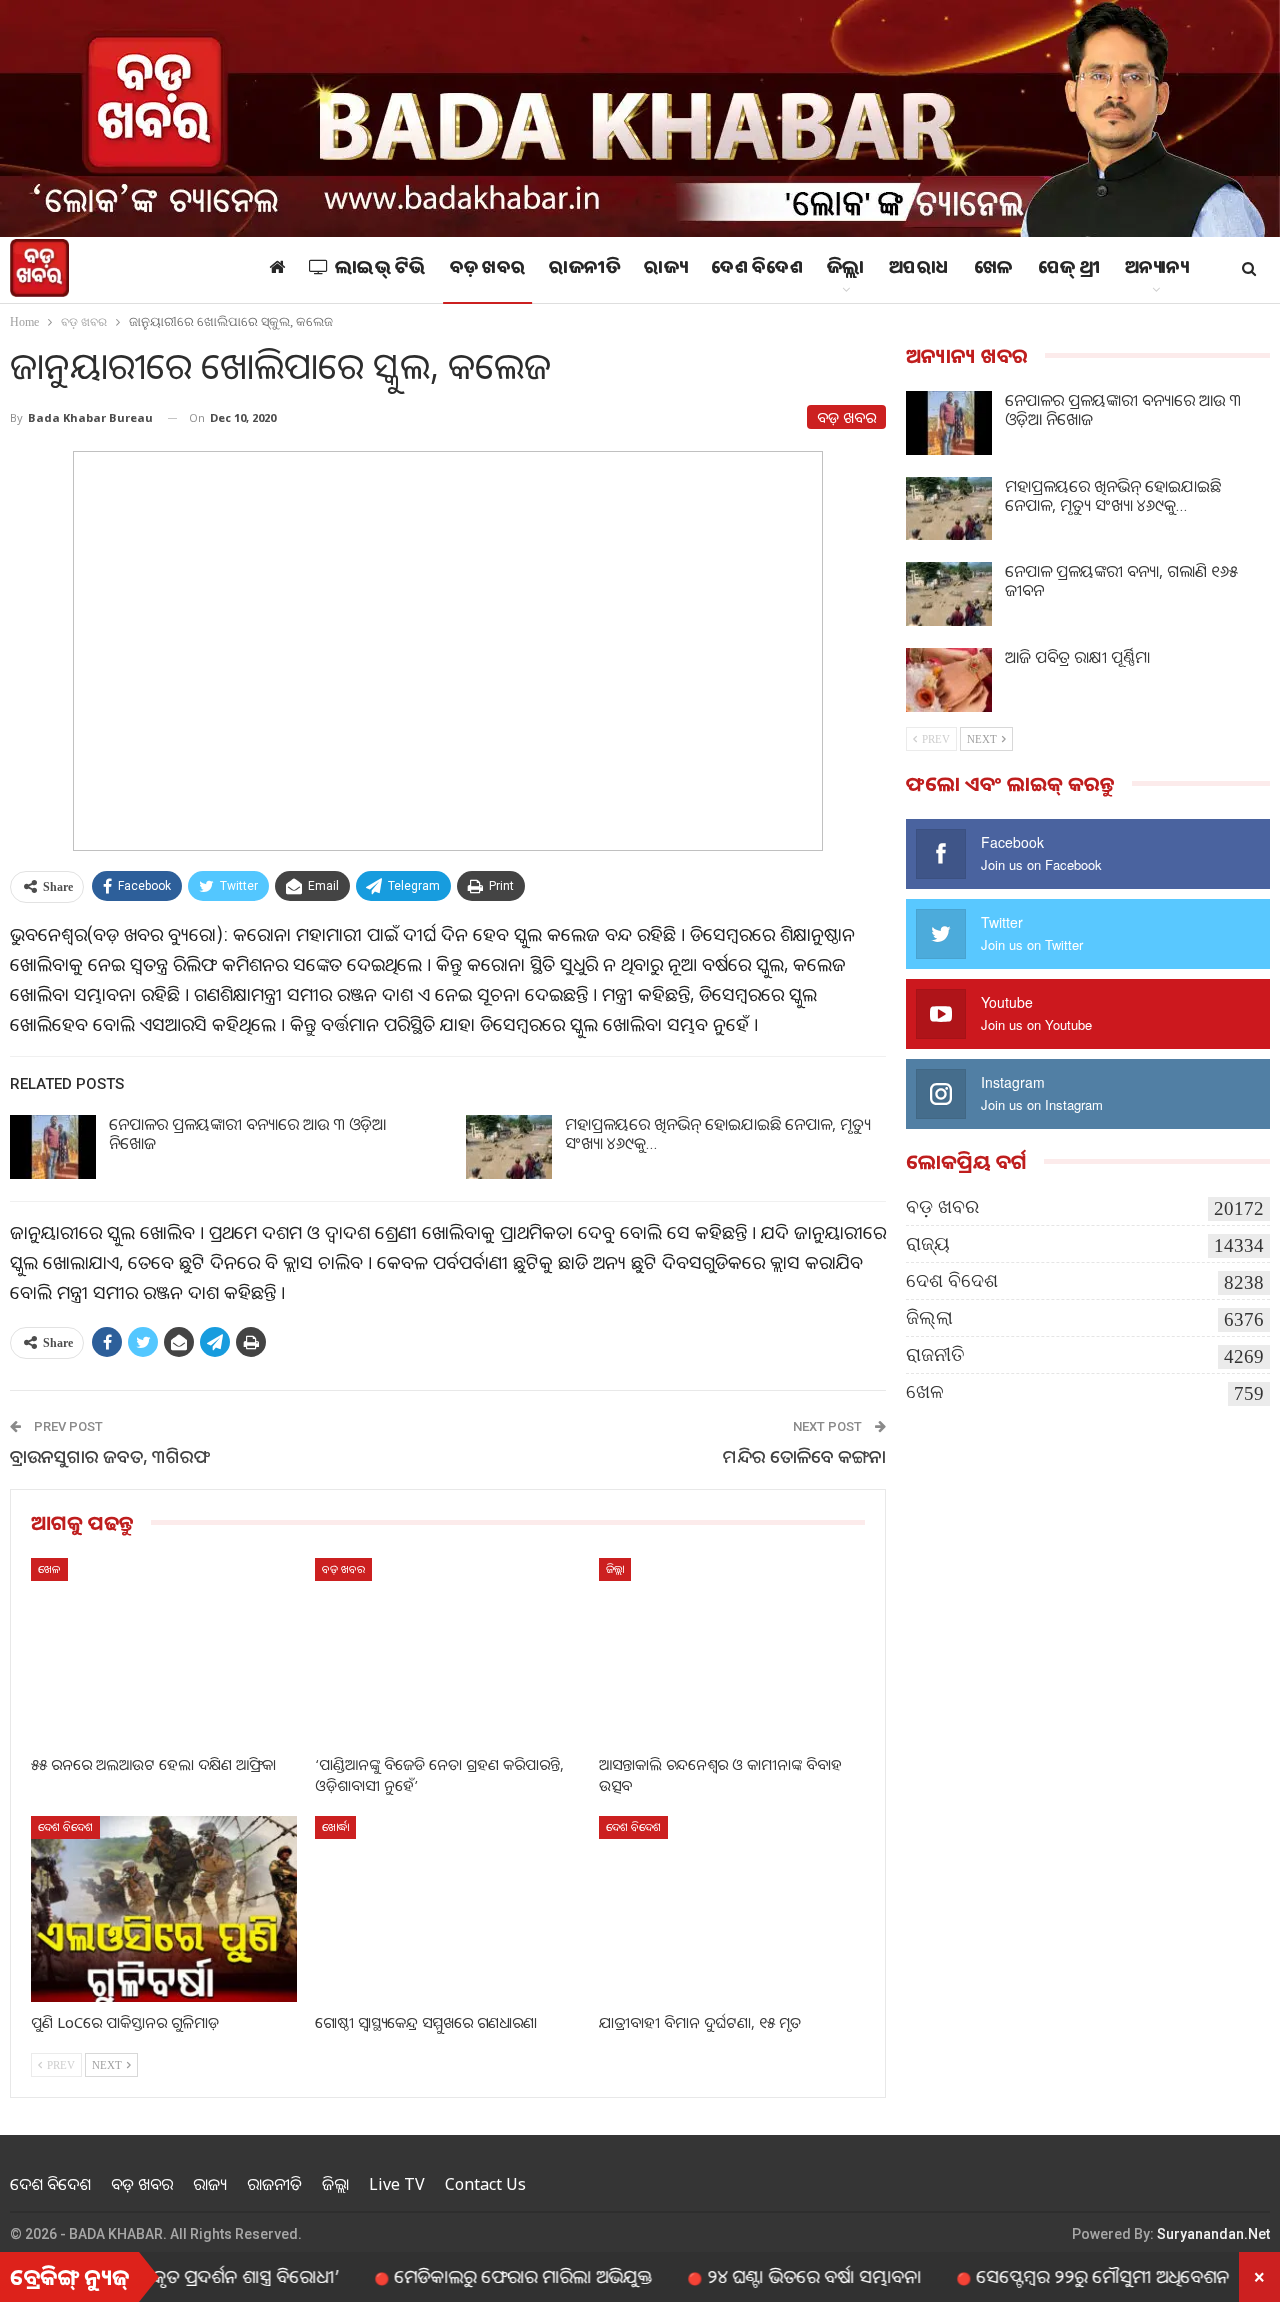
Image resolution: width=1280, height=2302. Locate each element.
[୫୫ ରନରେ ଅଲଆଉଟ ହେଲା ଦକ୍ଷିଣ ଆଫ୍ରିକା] (164, 1651)
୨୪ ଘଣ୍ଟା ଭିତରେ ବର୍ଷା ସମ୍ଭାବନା (751, 2276)
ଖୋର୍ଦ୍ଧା (335, 1826)
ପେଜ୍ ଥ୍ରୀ (1069, 270)
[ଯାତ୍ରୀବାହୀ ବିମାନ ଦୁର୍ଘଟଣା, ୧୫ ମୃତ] (732, 1909)
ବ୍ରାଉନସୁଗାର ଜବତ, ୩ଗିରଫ (110, 1456)
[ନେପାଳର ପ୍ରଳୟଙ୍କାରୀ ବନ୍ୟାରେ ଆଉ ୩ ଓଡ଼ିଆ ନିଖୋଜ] (53, 1147)
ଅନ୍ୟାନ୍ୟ (1157, 270)
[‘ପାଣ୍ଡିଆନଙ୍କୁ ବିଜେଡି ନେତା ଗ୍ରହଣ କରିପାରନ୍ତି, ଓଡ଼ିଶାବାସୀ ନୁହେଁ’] (448, 1651)
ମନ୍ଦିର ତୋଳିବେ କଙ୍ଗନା (804, 1456)
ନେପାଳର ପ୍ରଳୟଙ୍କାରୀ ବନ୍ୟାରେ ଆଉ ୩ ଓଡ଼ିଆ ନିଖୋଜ (247, 1133)
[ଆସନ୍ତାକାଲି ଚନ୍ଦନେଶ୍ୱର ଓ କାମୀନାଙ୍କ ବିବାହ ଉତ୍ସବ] (732, 1651)
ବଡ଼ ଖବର (488, 270)
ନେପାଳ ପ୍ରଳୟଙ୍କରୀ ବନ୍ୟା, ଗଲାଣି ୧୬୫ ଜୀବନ (1121, 580)
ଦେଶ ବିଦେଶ (757, 270)
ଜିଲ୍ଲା (846, 270)
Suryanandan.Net (1213, 2234)
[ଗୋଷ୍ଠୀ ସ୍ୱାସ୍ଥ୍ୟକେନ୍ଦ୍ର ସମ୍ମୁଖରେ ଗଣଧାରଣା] (448, 1909)
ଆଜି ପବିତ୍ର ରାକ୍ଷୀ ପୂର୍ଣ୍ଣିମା (1077, 657)
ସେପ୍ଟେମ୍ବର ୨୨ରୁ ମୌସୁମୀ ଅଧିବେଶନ (1039, 2276)
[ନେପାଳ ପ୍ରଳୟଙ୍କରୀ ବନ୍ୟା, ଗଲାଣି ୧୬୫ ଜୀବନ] (949, 594)
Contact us (485, 2184)
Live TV (397, 2184)
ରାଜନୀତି (584, 270)
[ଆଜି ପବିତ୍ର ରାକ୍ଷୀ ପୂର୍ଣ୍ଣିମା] (949, 680)
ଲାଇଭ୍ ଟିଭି (380, 270)
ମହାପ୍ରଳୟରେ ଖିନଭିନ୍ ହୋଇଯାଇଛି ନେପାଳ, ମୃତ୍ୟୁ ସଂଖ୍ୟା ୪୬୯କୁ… (718, 1133)
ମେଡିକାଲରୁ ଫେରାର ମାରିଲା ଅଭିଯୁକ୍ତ (460, 2276)
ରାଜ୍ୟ (665, 270)
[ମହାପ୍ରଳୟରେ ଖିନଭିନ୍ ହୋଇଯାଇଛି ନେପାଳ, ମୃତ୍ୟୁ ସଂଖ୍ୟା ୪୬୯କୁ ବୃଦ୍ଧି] (509, 1147)
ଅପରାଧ (919, 270)
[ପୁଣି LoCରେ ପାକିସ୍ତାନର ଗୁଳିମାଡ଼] (164, 1909)
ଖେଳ (994, 270)
